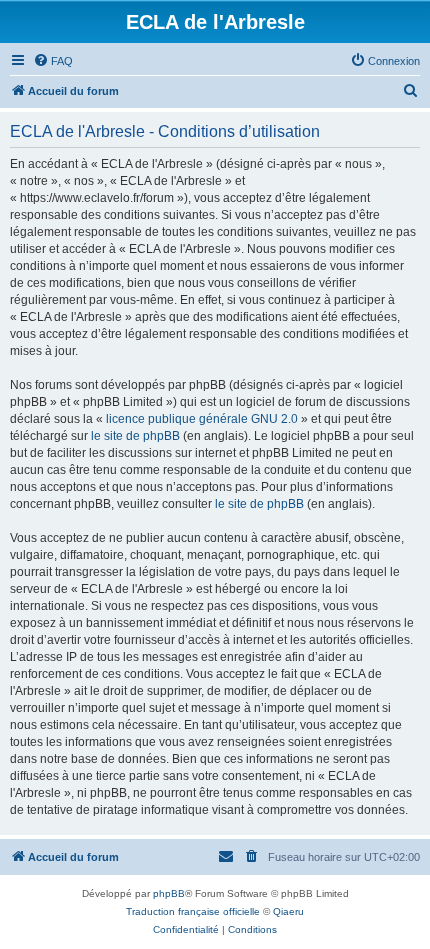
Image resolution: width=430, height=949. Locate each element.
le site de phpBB (135, 436)
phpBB (169, 893)
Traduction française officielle (193, 911)
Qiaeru (288, 911)
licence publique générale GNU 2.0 (202, 419)
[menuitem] (53, 61)
